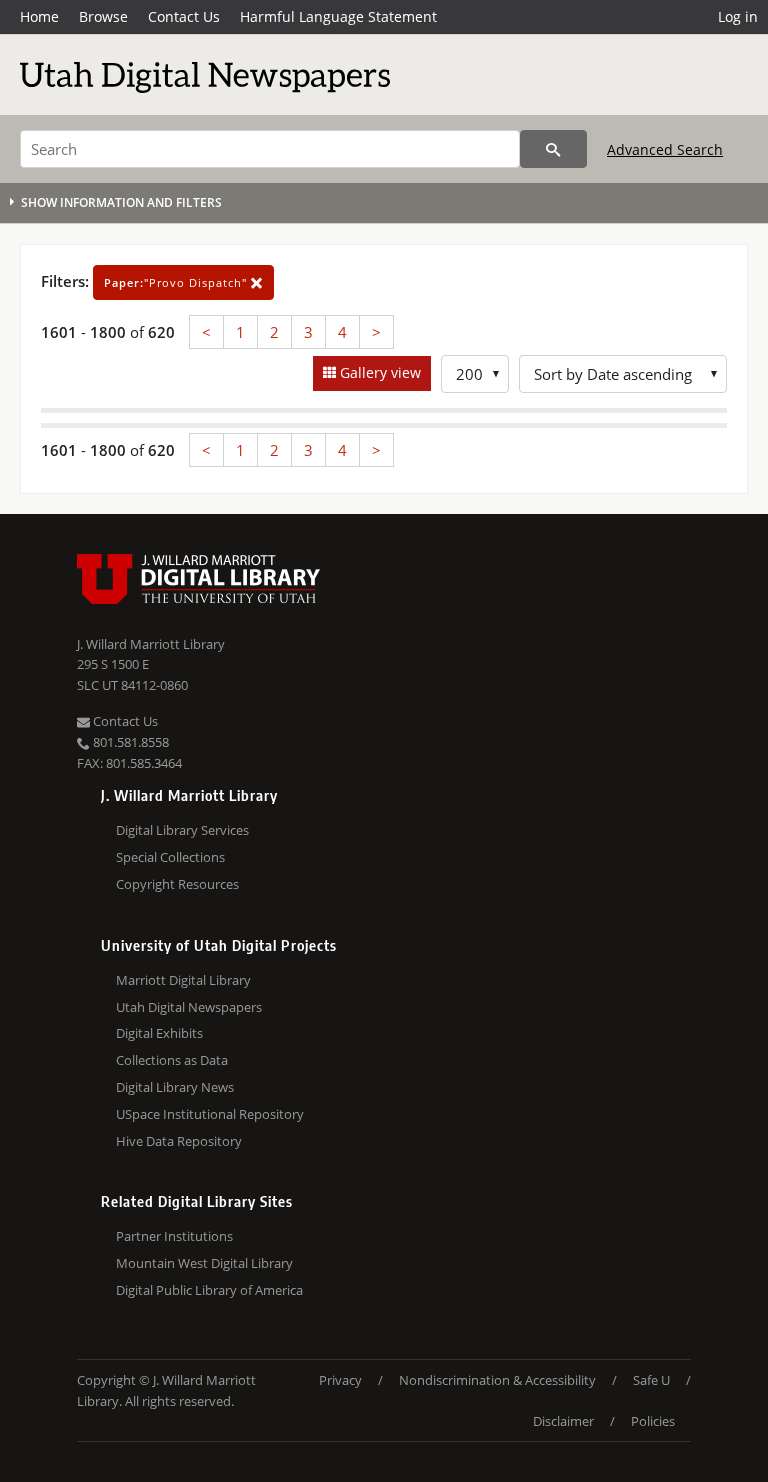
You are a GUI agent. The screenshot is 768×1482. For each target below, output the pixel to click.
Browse (103, 16)
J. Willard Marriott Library (151, 644)
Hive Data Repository (179, 1141)
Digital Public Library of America (209, 1290)
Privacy (340, 1380)
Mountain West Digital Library (204, 1263)
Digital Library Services (182, 830)
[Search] (553, 149)
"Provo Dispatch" (177, 282)
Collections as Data (172, 1060)
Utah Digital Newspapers (189, 1007)
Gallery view (378, 372)
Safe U (651, 1380)
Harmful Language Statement (338, 16)
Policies (653, 1421)
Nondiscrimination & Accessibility (497, 1380)
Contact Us (184, 16)
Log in (738, 16)
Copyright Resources (177, 884)
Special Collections (170, 857)
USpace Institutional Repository (210, 1114)
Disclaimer (563, 1421)
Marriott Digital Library (183, 980)
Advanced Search (665, 149)
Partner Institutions (174, 1236)
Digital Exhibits (159, 1033)
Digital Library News (175, 1087)
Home (39, 16)
